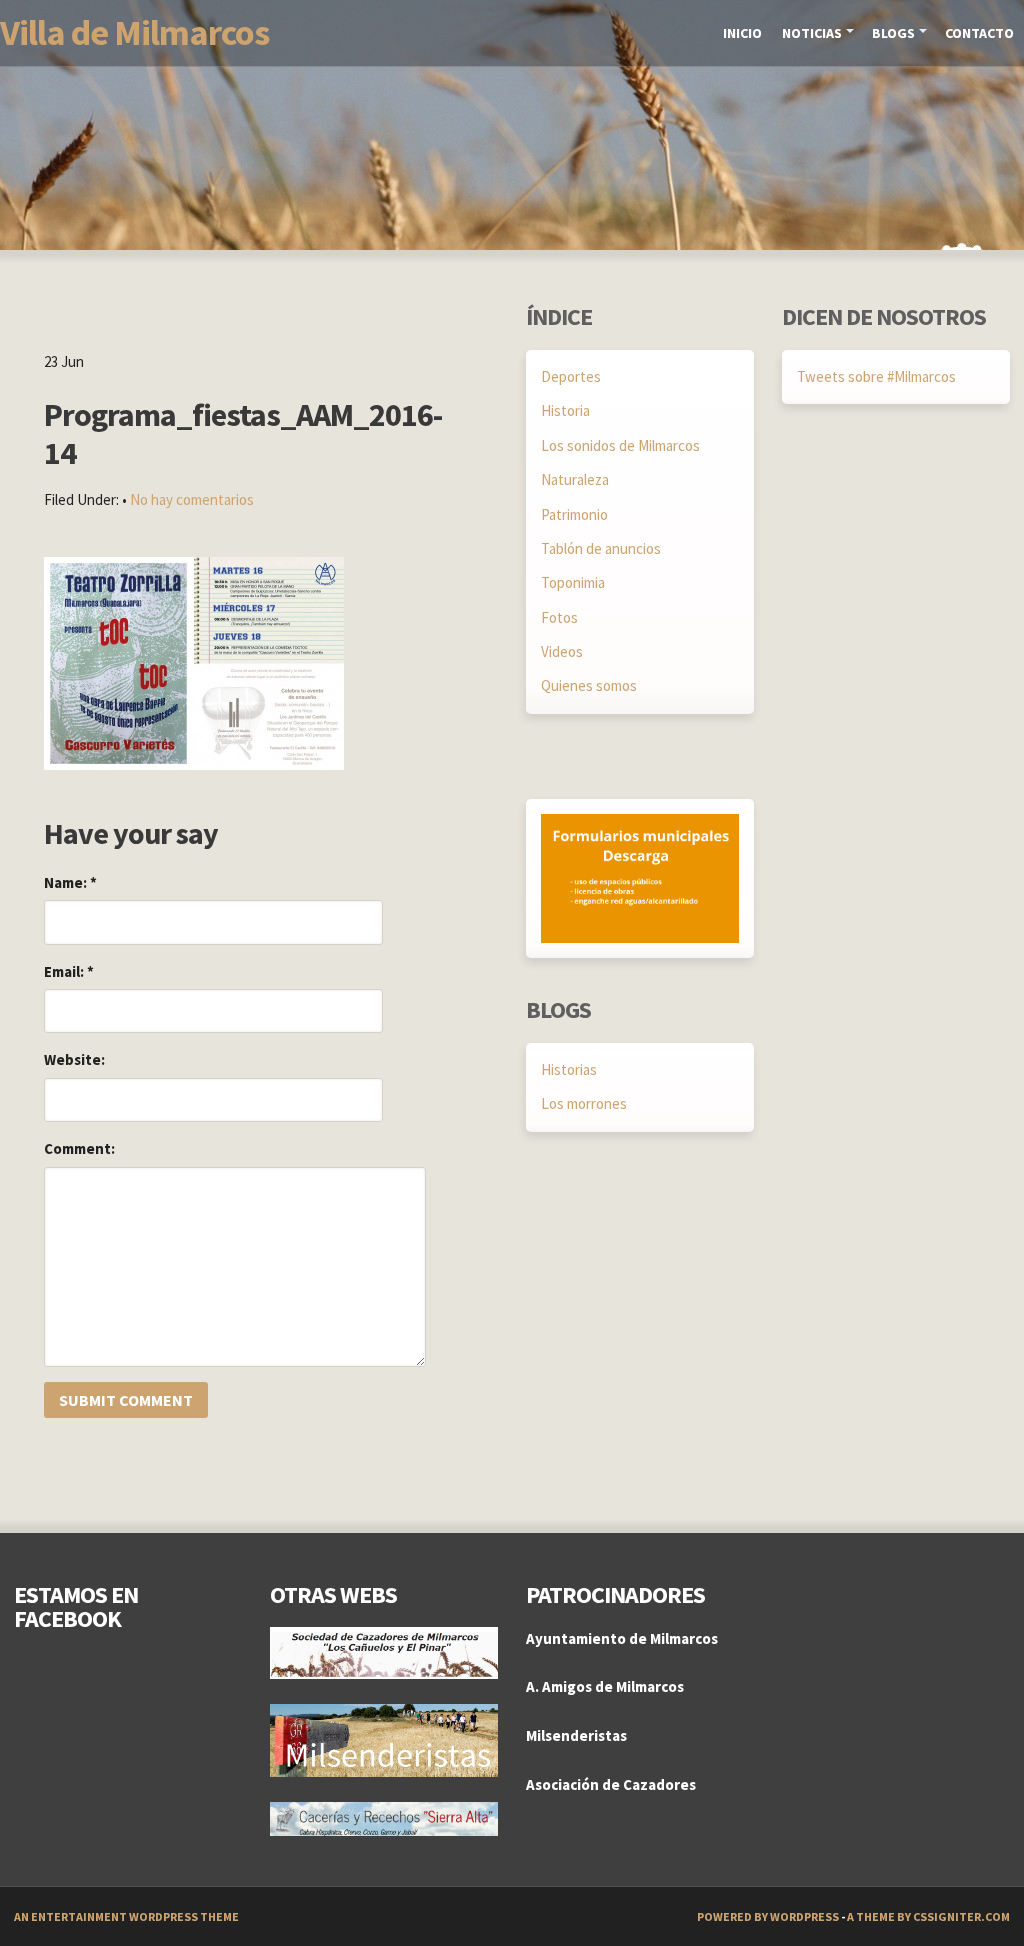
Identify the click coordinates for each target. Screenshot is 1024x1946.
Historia (565, 410)
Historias (569, 1069)
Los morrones (584, 1103)
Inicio (742, 33)
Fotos (559, 617)
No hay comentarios (192, 499)
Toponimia (573, 582)
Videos (562, 651)
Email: (69, 971)
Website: (74, 1059)
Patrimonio (574, 514)
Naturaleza (575, 479)
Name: (70, 882)
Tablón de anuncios (601, 548)
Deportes (571, 376)
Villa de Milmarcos (134, 32)
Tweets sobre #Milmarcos (876, 376)
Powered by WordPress (768, 1916)
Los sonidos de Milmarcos (620, 445)
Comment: (79, 1148)
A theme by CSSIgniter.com (928, 1916)
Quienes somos (589, 685)
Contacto (979, 33)
